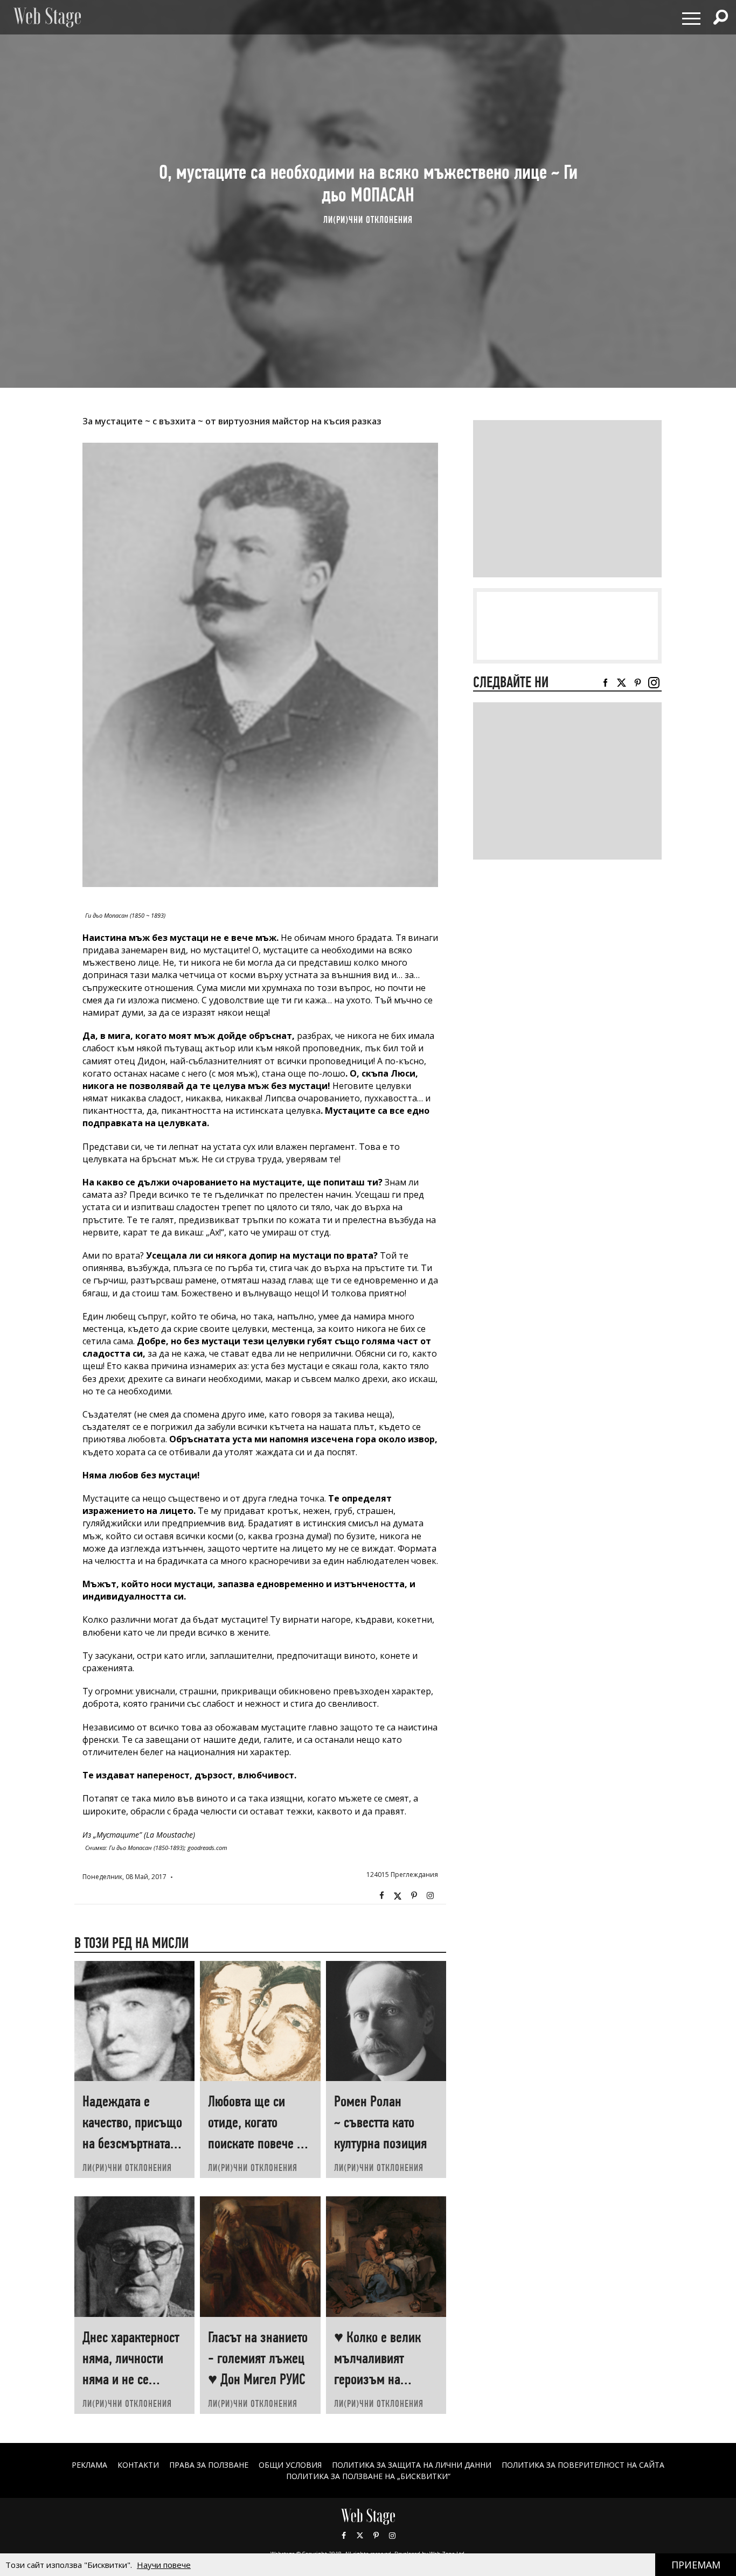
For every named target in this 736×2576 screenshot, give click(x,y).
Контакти (138, 2465)
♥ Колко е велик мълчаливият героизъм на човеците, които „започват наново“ (383, 2379)
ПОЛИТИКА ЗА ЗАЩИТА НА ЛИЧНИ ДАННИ (412, 2465)
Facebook (381, 1896)
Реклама (89, 2465)
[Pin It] (414, 1896)
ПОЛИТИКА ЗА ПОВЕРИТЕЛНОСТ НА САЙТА (583, 2465)
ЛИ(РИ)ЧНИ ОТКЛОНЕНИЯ (368, 219)
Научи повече (164, 2565)
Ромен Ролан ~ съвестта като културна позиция (380, 2122)
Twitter (398, 1896)
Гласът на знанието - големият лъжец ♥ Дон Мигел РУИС (258, 2358)
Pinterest (376, 2536)
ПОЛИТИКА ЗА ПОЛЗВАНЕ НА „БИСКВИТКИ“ (368, 2476)
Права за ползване (209, 2465)
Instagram (430, 1896)
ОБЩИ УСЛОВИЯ (290, 2465)
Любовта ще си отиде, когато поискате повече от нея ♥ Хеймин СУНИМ (258, 2143)
